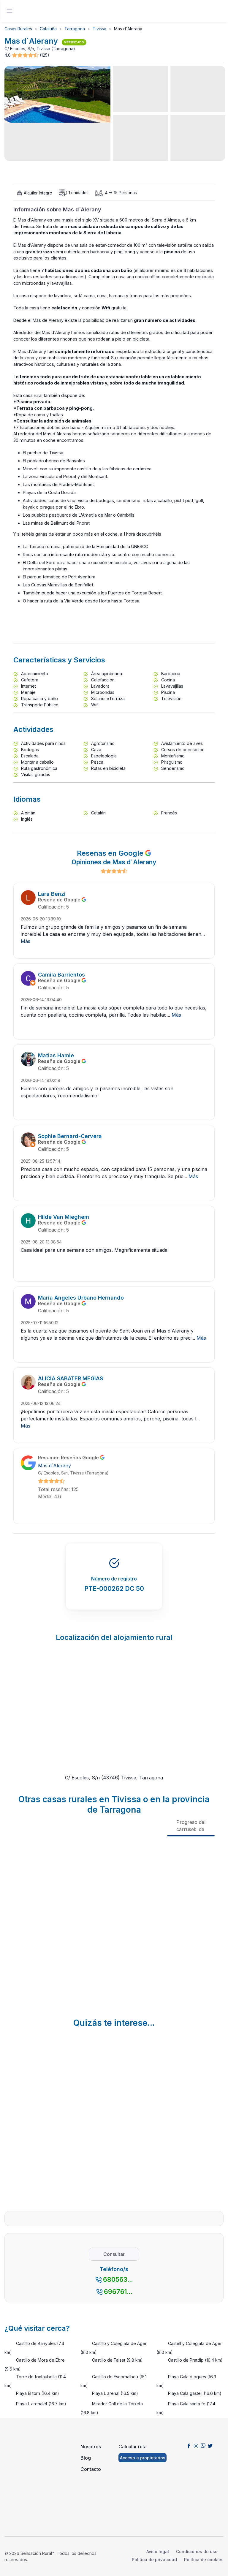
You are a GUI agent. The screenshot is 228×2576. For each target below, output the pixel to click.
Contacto (91, 2469)
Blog (86, 2458)
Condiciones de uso (197, 2552)
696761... (118, 2292)
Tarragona (75, 29)
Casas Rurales (18, 29)
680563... (118, 2279)
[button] (26, 55)
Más (26, 941)
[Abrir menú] (9, 11)
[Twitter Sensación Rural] (210, 2445)
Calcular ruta (133, 2447)
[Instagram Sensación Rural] (196, 2445)
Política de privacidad (154, 2560)
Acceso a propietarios (143, 2458)
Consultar (114, 2254)
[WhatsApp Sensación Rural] (203, 2445)
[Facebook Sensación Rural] (189, 2445)
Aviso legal (158, 2552)
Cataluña (48, 29)
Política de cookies (204, 2560)
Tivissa (99, 29)
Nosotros (91, 2447)
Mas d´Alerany (54, 1466)
